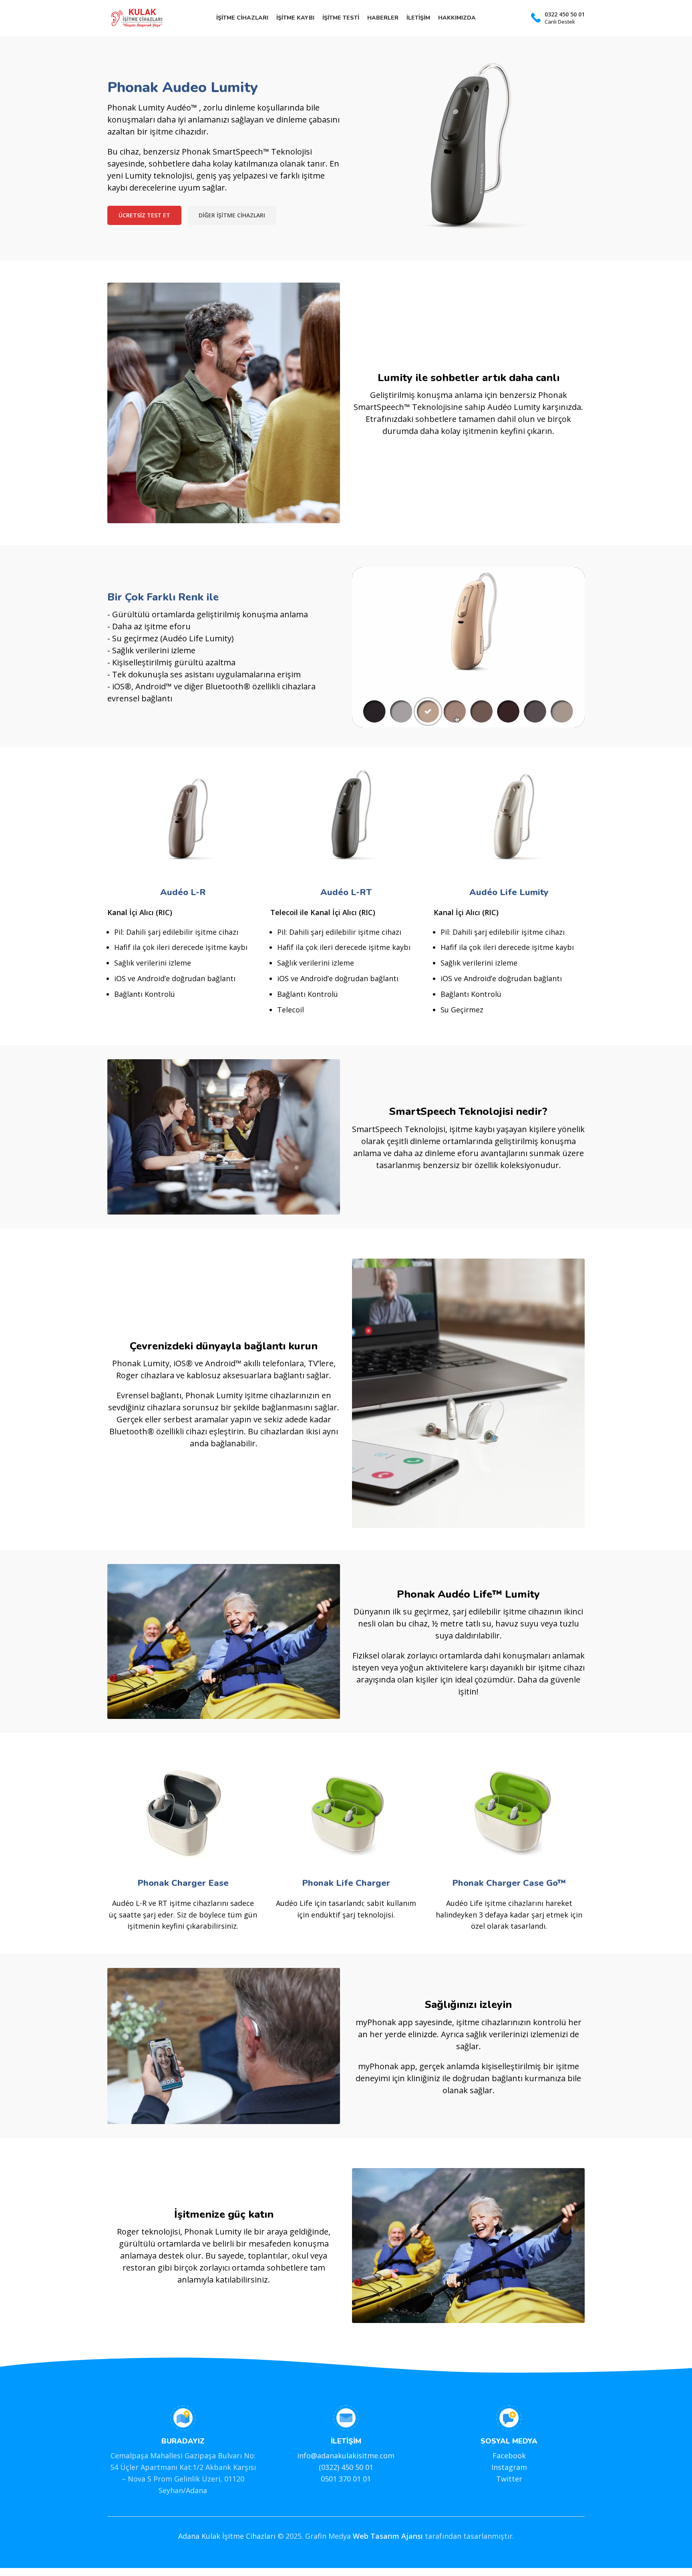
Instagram (509, 2467)
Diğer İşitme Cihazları (232, 215)
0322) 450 (337, 2467)
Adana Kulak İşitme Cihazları (227, 2536)
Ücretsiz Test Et (144, 215)
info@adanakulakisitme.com (346, 2456)
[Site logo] (137, 17)
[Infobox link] (558, 18)
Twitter (509, 2479)
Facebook (509, 2456)
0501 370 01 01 (346, 2479)
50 (359, 2467)
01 (368, 2467)
